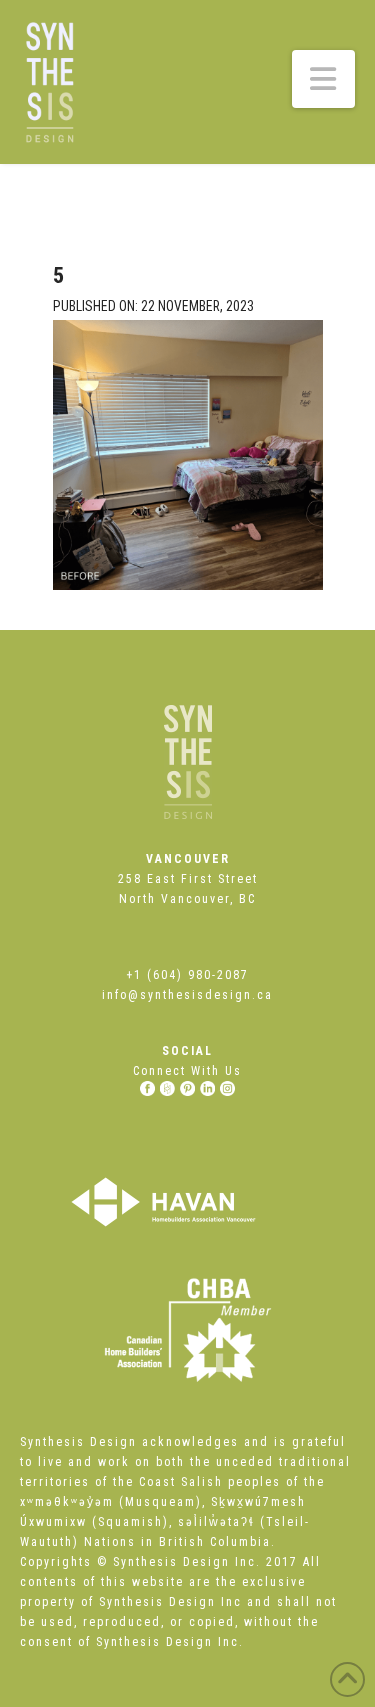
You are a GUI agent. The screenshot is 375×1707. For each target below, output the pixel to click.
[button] (324, 79)
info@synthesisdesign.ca (187, 995)
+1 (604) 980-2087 (187, 975)
